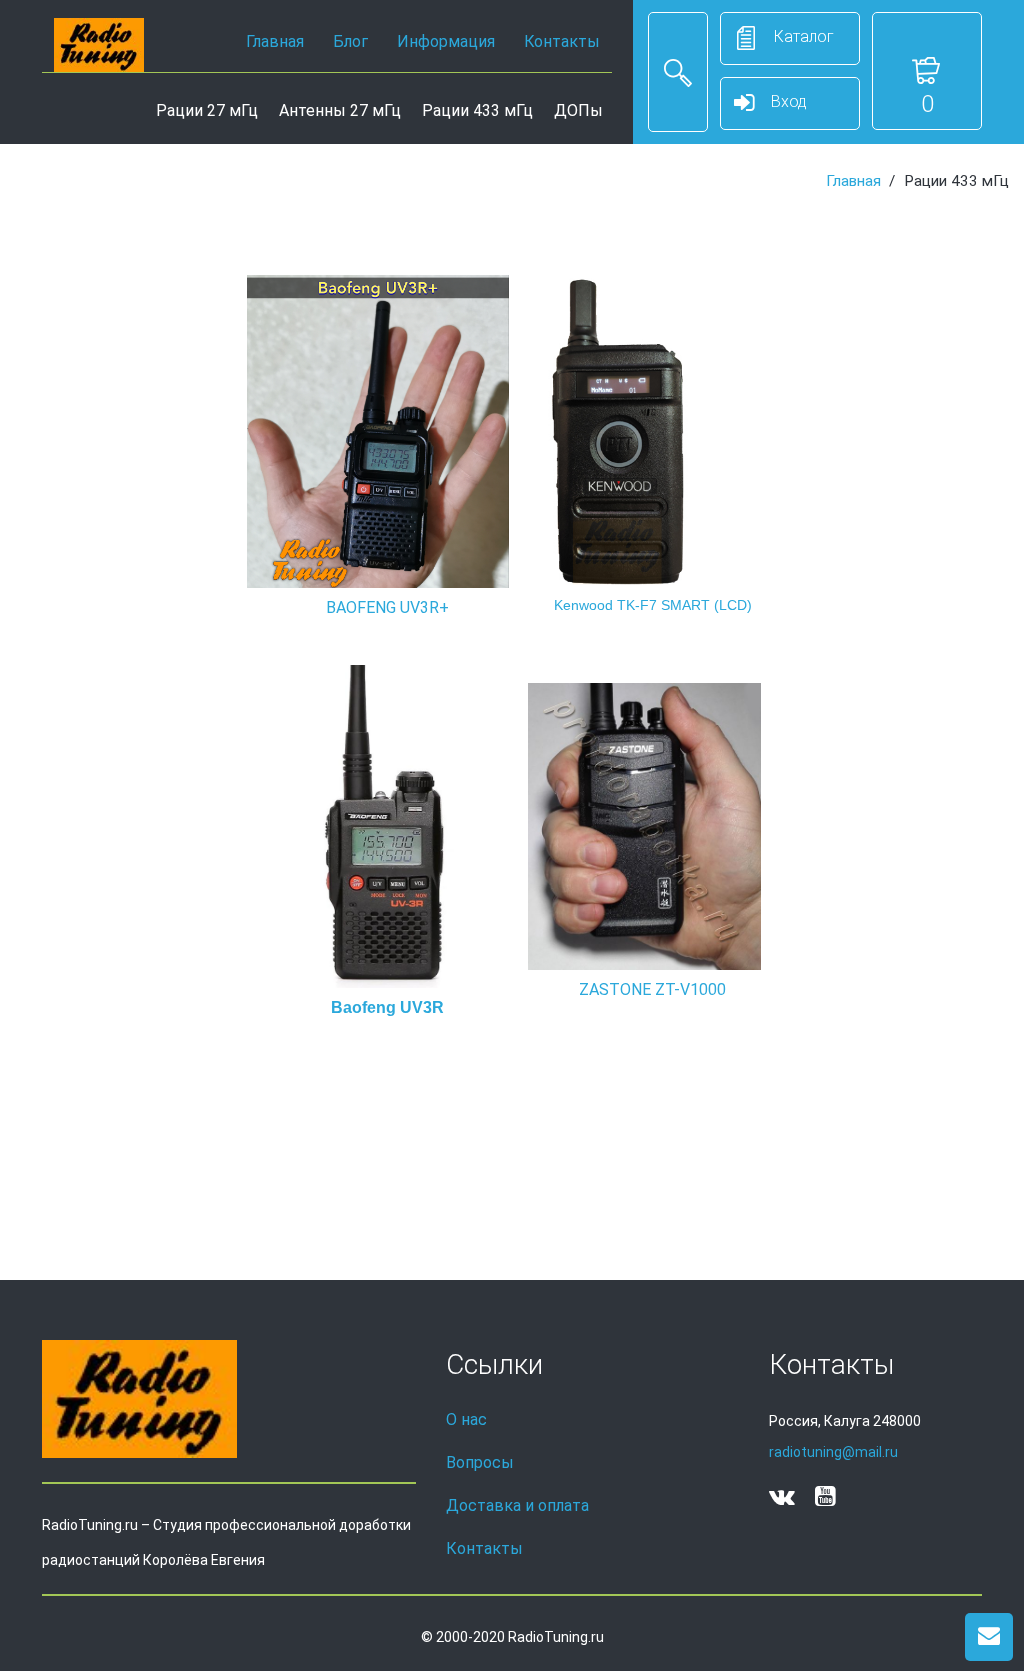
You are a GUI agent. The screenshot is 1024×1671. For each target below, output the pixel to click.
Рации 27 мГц (207, 110)
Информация (446, 41)
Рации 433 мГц (477, 110)
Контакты (562, 41)
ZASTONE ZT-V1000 (652, 989)
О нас (466, 1419)
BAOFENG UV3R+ (387, 607)
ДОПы (578, 110)
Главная (275, 41)
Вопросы (480, 1462)
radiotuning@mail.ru (833, 1452)
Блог (350, 41)
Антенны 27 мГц (340, 110)
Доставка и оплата (517, 1505)
